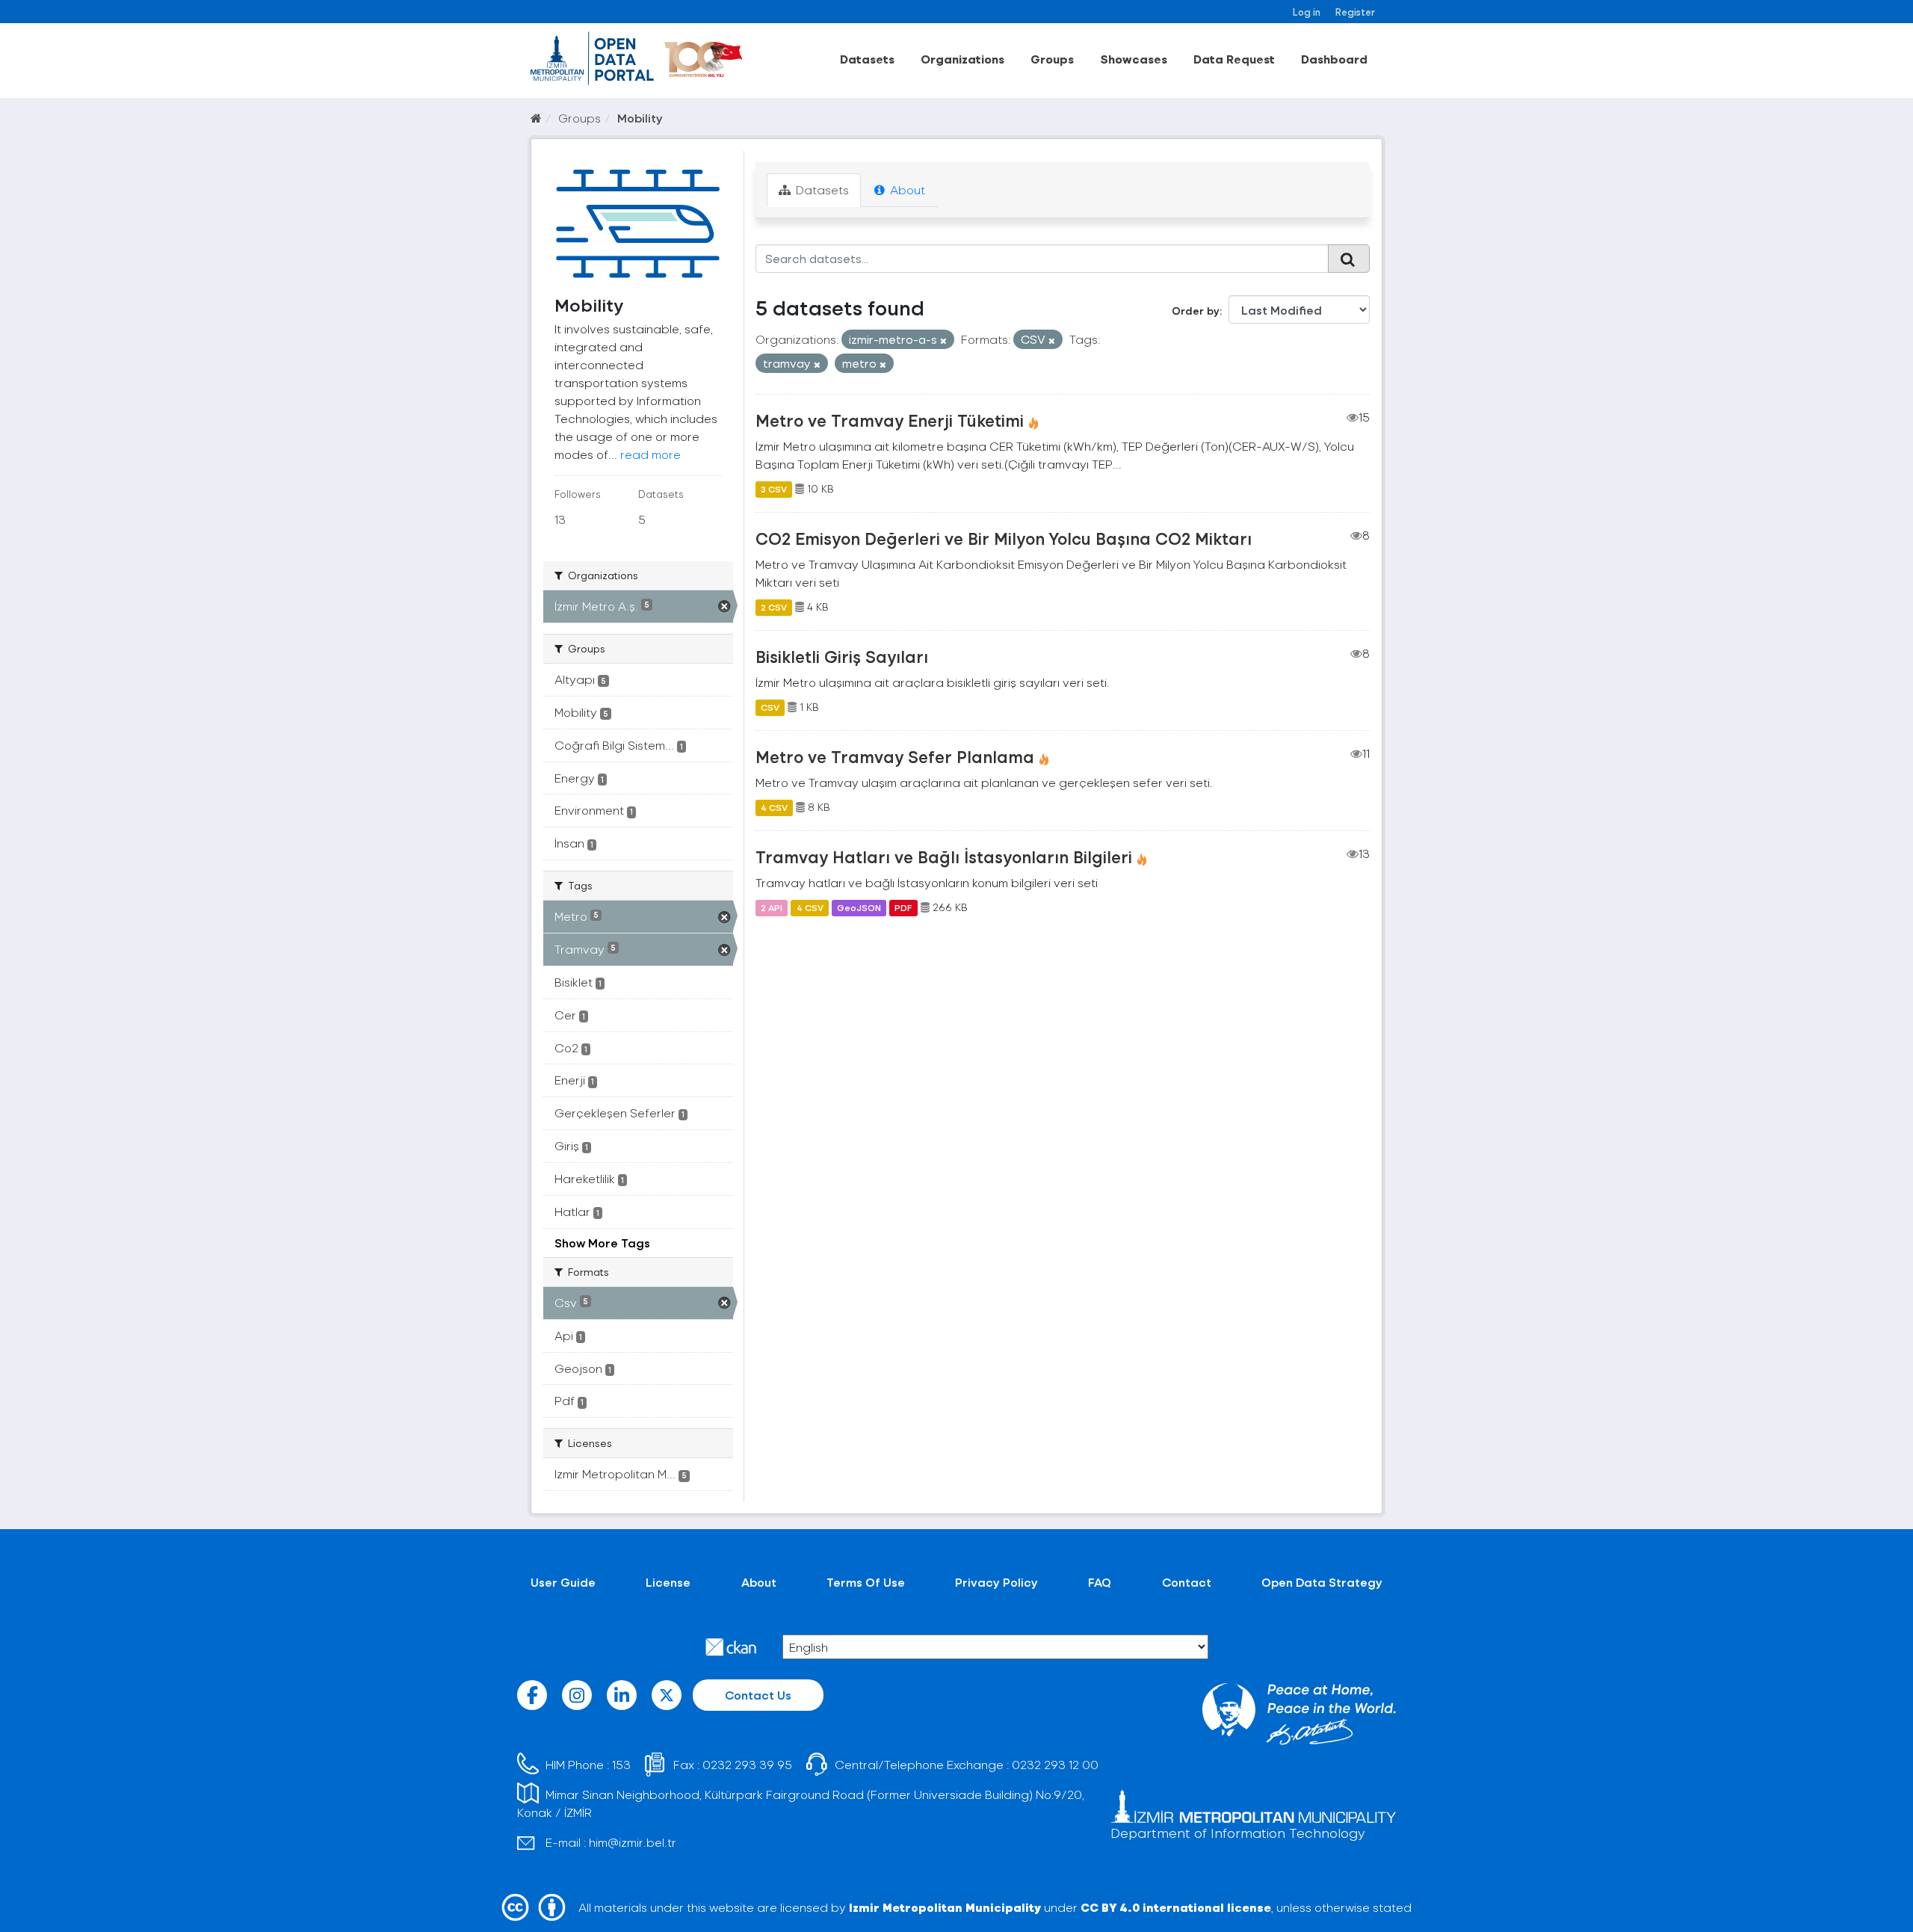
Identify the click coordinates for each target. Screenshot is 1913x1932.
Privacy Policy (996, 1582)
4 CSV (774, 807)
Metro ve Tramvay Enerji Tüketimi (890, 420)
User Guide (563, 1582)
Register (1355, 12)
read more (650, 454)
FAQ (1100, 1582)
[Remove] (943, 340)
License (668, 1582)
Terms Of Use (866, 1582)
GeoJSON (859, 907)
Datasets (867, 59)
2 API (772, 907)
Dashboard (1334, 59)
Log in (1307, 12)
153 (621, 1764)
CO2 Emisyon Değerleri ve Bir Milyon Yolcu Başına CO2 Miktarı (1004, 538)
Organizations (962, 59)
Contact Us (758, 1695)
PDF (903, 907)
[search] (1349, 259)
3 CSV (774, 489)
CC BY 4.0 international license (1176, 1907)
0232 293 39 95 (747, 1764)
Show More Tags (602, 1243)
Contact (1187, 1582)
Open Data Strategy (1322, 1582)
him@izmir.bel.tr (633, 1842)
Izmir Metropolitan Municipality (945, 1907)
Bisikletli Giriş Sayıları (842, 656)
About (906, 189)
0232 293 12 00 (1055, 1764)
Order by (1196, 311)
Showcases (1134, 59)
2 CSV (774, 607)
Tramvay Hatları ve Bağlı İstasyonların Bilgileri (944, 857)
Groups (1052, 59)
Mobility (640, 118)
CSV (770, 707)
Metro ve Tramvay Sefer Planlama (895, 756)
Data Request (1234, 59)
